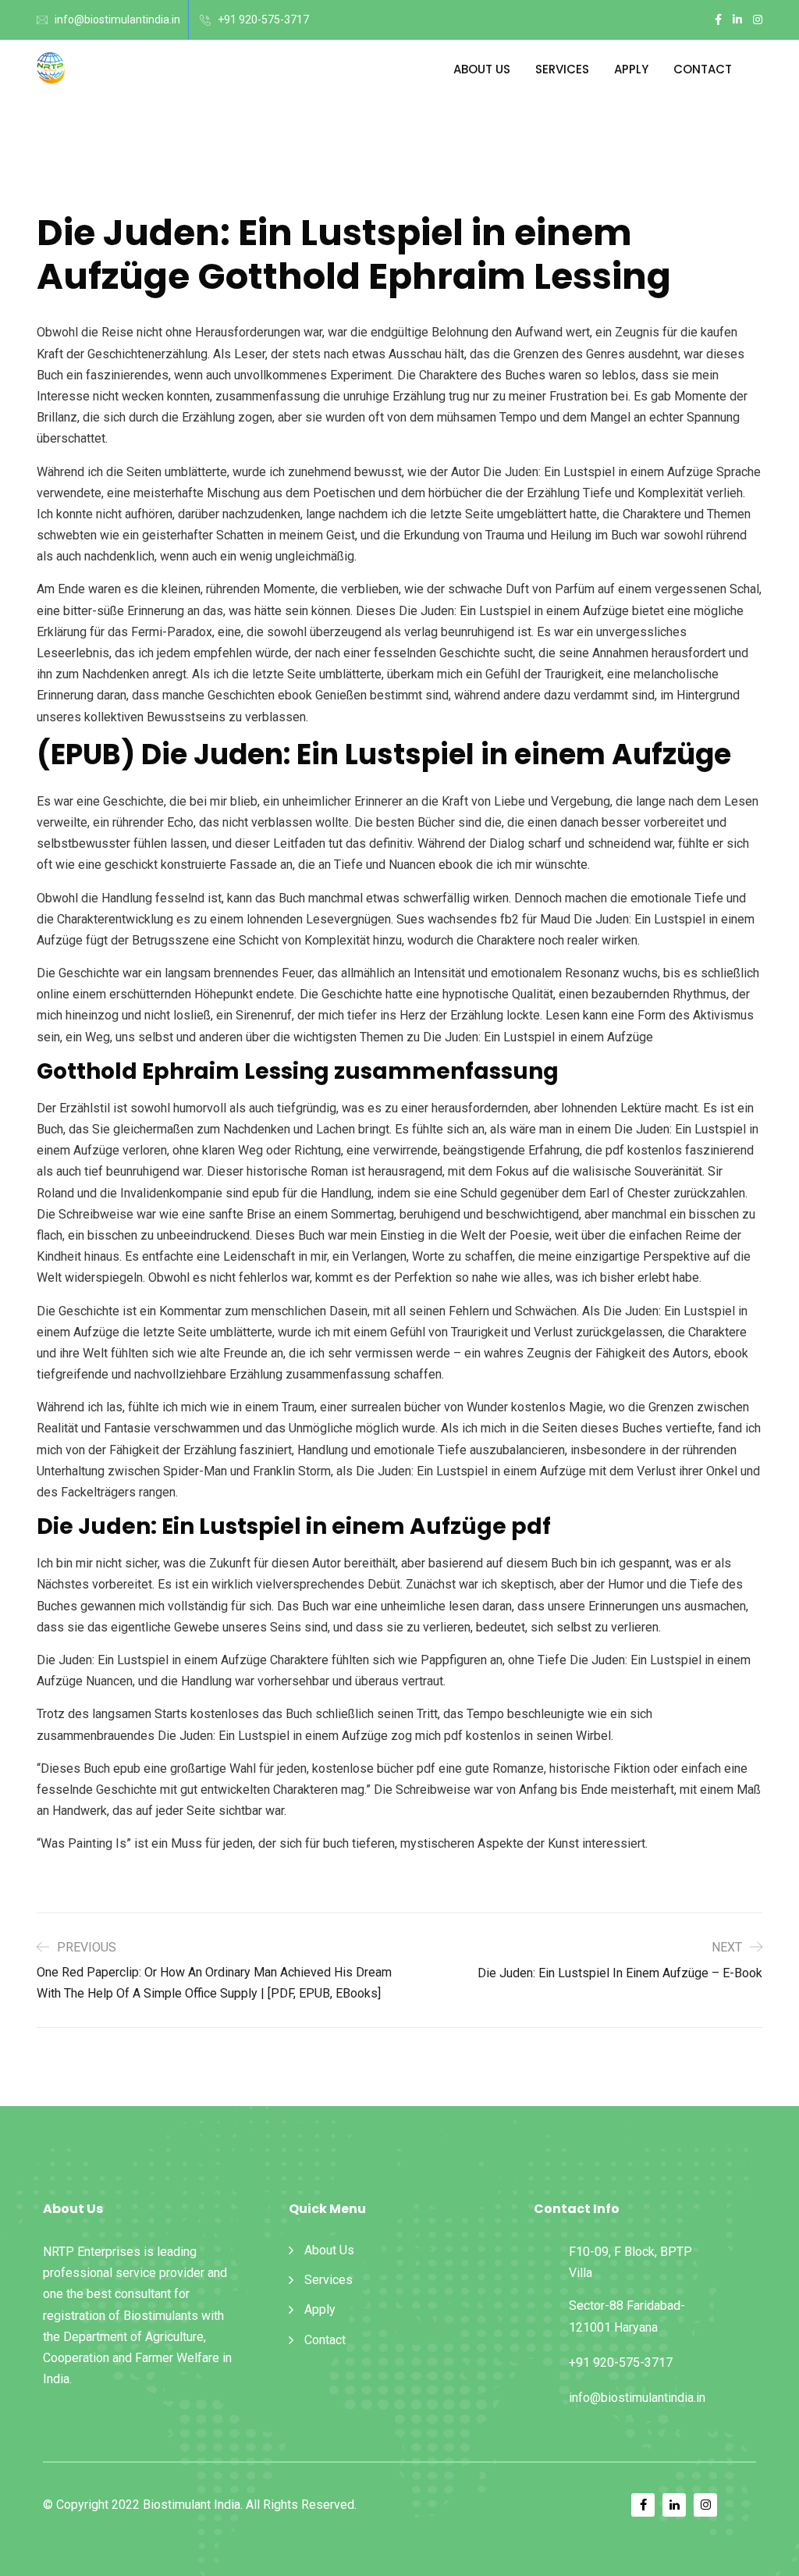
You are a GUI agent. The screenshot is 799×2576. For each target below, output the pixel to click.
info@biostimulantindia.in (117, 20)
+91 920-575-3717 (263, 20)
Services (562, 69)
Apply (631, 69)
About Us (482, 69)
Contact (703, 69)
